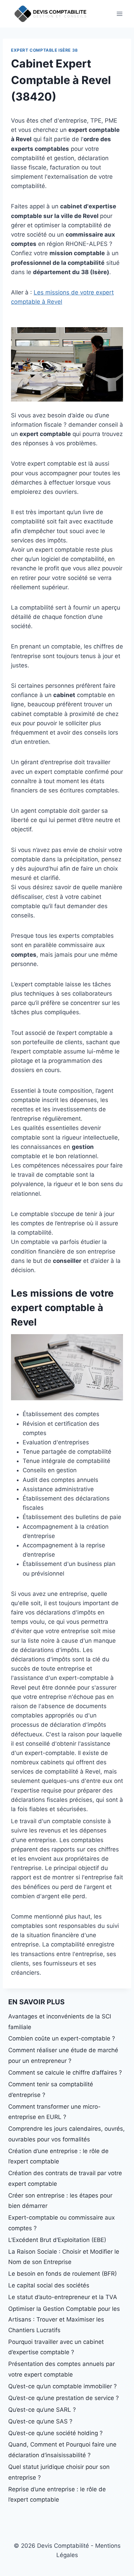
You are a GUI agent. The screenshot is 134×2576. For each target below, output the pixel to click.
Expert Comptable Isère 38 (44, 50)
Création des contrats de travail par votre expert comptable (65, 2178)
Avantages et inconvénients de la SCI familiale (60, 2022)
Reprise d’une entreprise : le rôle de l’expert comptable (57, 2495)
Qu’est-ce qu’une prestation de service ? (64, 2398)
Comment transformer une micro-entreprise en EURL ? (54, 2112)
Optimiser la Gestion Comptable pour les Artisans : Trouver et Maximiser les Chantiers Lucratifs (64, 2319)
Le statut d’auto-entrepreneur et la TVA (63, 2297)
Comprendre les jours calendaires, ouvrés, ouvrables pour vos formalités (66, 2134)
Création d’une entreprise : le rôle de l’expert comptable (58, 2156)
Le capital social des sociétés (49, 2285)
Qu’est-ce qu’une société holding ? (55, 2433)
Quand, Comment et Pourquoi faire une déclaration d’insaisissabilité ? (62, 2450)
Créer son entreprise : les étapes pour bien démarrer (60, 2201)
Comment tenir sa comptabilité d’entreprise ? (51, 2090)
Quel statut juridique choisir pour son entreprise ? (59, 2472)
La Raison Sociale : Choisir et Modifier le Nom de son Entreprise (64, 2257)
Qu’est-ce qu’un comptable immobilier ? (63, 2386)
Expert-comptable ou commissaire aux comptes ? (62, 2223)
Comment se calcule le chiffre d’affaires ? (65, 2073)
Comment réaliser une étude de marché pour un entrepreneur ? (63, 2055)
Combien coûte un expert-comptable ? (62, 2038)
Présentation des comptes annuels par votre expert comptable (62, 2369)
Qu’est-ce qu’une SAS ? (40, 2421)
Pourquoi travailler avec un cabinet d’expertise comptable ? (56, 2347)
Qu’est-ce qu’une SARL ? (42, 2410)
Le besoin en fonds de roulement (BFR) (63, 2274)
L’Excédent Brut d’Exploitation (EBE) (57, 2240)
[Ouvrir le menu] (119, 14)
